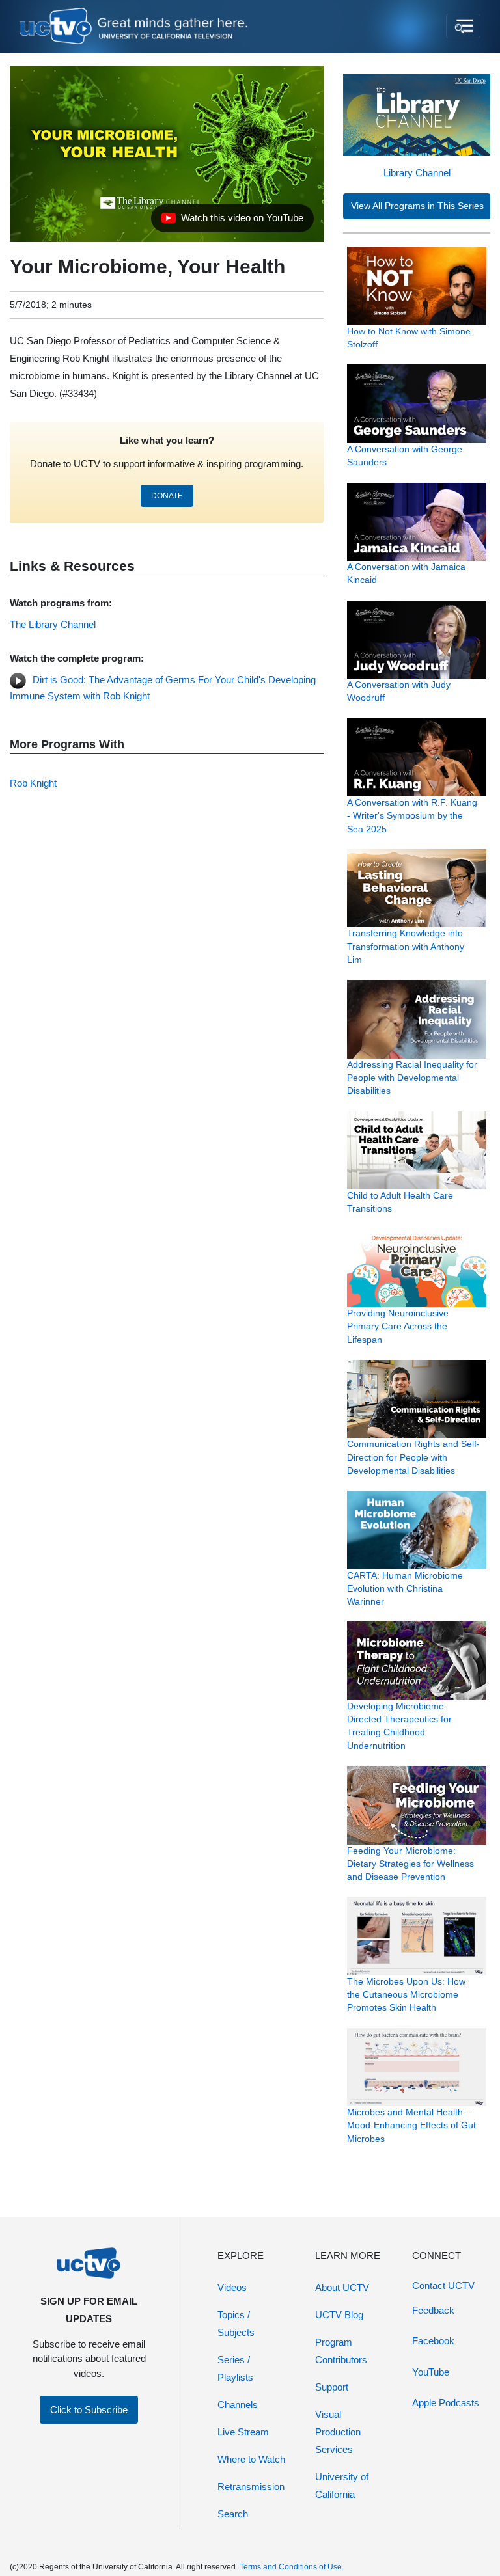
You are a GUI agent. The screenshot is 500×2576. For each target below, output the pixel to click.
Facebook (433, 2341)
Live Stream (243, 2432)
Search (233, 2514)
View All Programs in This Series (417, 206)
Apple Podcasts (446, 2403)
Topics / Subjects (236, 2324)
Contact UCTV (443, 2285)
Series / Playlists (235, 2368)
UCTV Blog (339, 2315)
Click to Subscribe (89, 2410)
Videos (232, 2287)
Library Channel (417, 173)
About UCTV (342, 2287)
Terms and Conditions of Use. (292, 2567)
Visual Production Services (338, 2432)
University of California (342, 2486)
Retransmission (251, 2487)
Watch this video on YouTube (232, 221)
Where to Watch (251, 2459)
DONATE (167, 496)
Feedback (433, 2310)
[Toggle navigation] (463, 26)
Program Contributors (341, 2351)
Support (332, 2387)
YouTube (431, 2372)
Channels (238, 2405)
